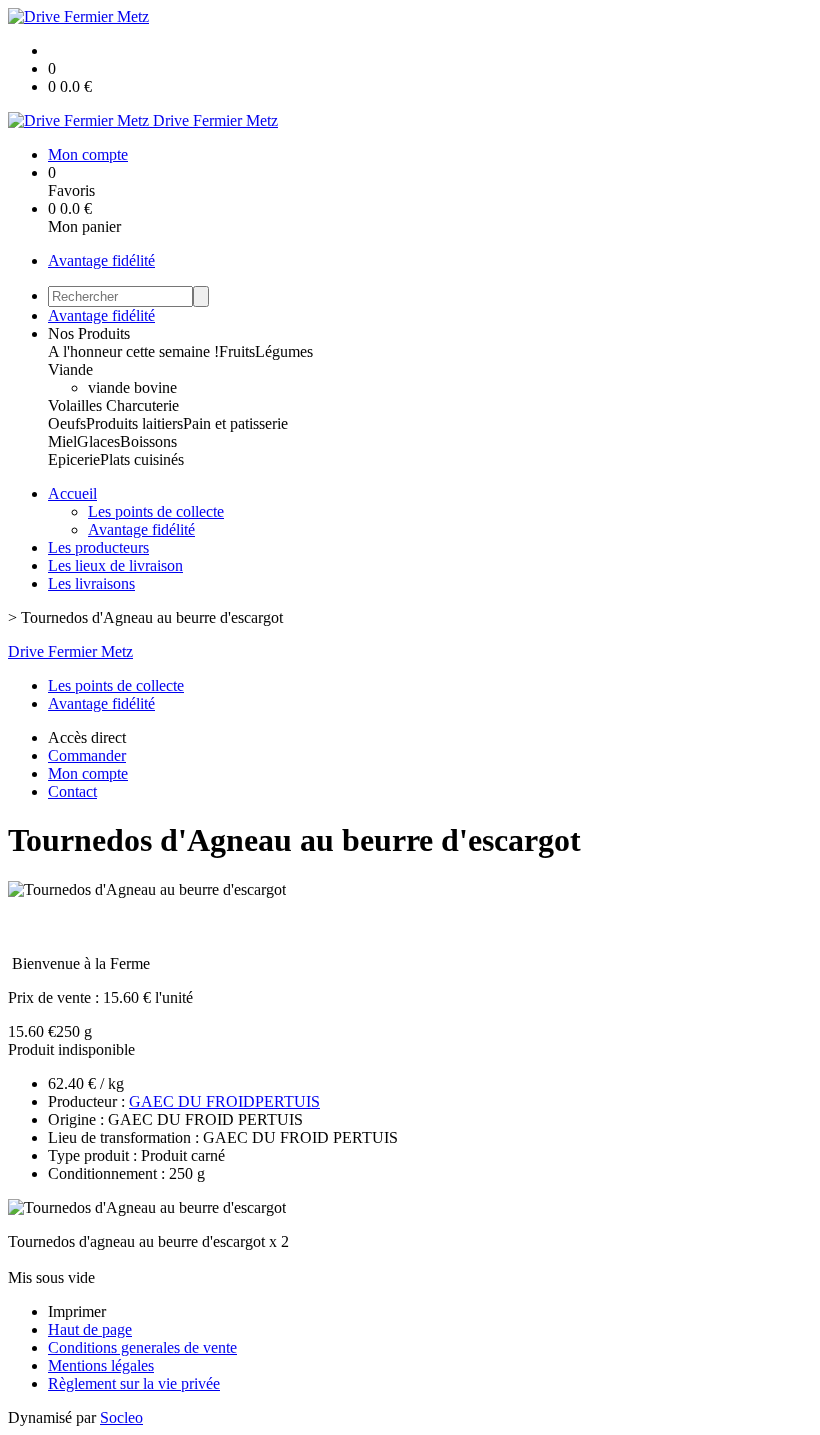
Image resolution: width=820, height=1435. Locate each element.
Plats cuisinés (142, 459)
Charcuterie (142, 405)
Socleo (121, 1417)
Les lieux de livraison (115, 565)
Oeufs (67, 423)
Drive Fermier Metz (70, 651)
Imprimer (77, 1311)
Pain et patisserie (235, 423)
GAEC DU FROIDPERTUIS (224, 1101)
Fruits (237, 351)
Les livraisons (91, 583)
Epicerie (74, 459)
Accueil (72, 493)
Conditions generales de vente (142, 1347)
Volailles (77, 405)
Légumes (284, 351)
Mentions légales (101, 1365)
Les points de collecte (156, 511)
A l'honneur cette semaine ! (133, 351)
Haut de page (90, 1329)
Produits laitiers (134, 423)
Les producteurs (98, 547)
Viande (70, 369)
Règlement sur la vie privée (134, 1383)
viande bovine (132, 387)
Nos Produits (89, 333)
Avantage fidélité (101, 260)
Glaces (98, 441)
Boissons (148, 441)
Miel (62, 441)
